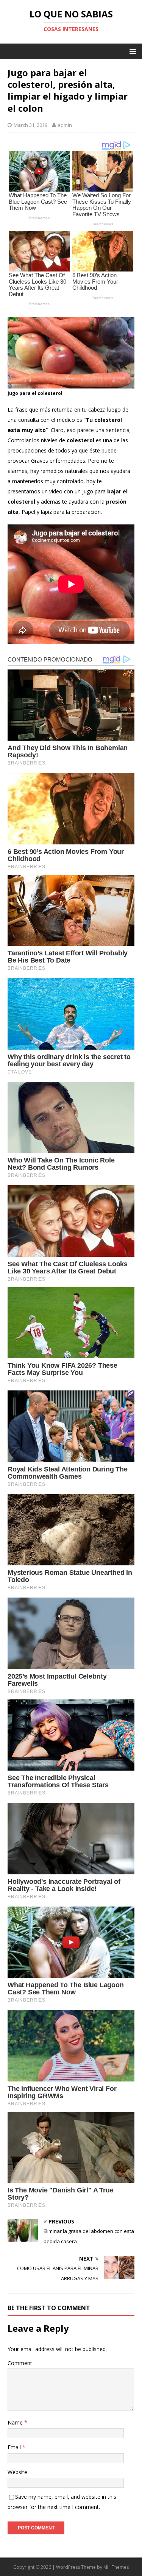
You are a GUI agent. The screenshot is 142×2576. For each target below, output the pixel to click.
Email (15, 2447)
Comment (20, 2363)
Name (16, 2422)
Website (17, 2472)
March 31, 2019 (30, 125)
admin (65, 125)
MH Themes (116, 2567)
